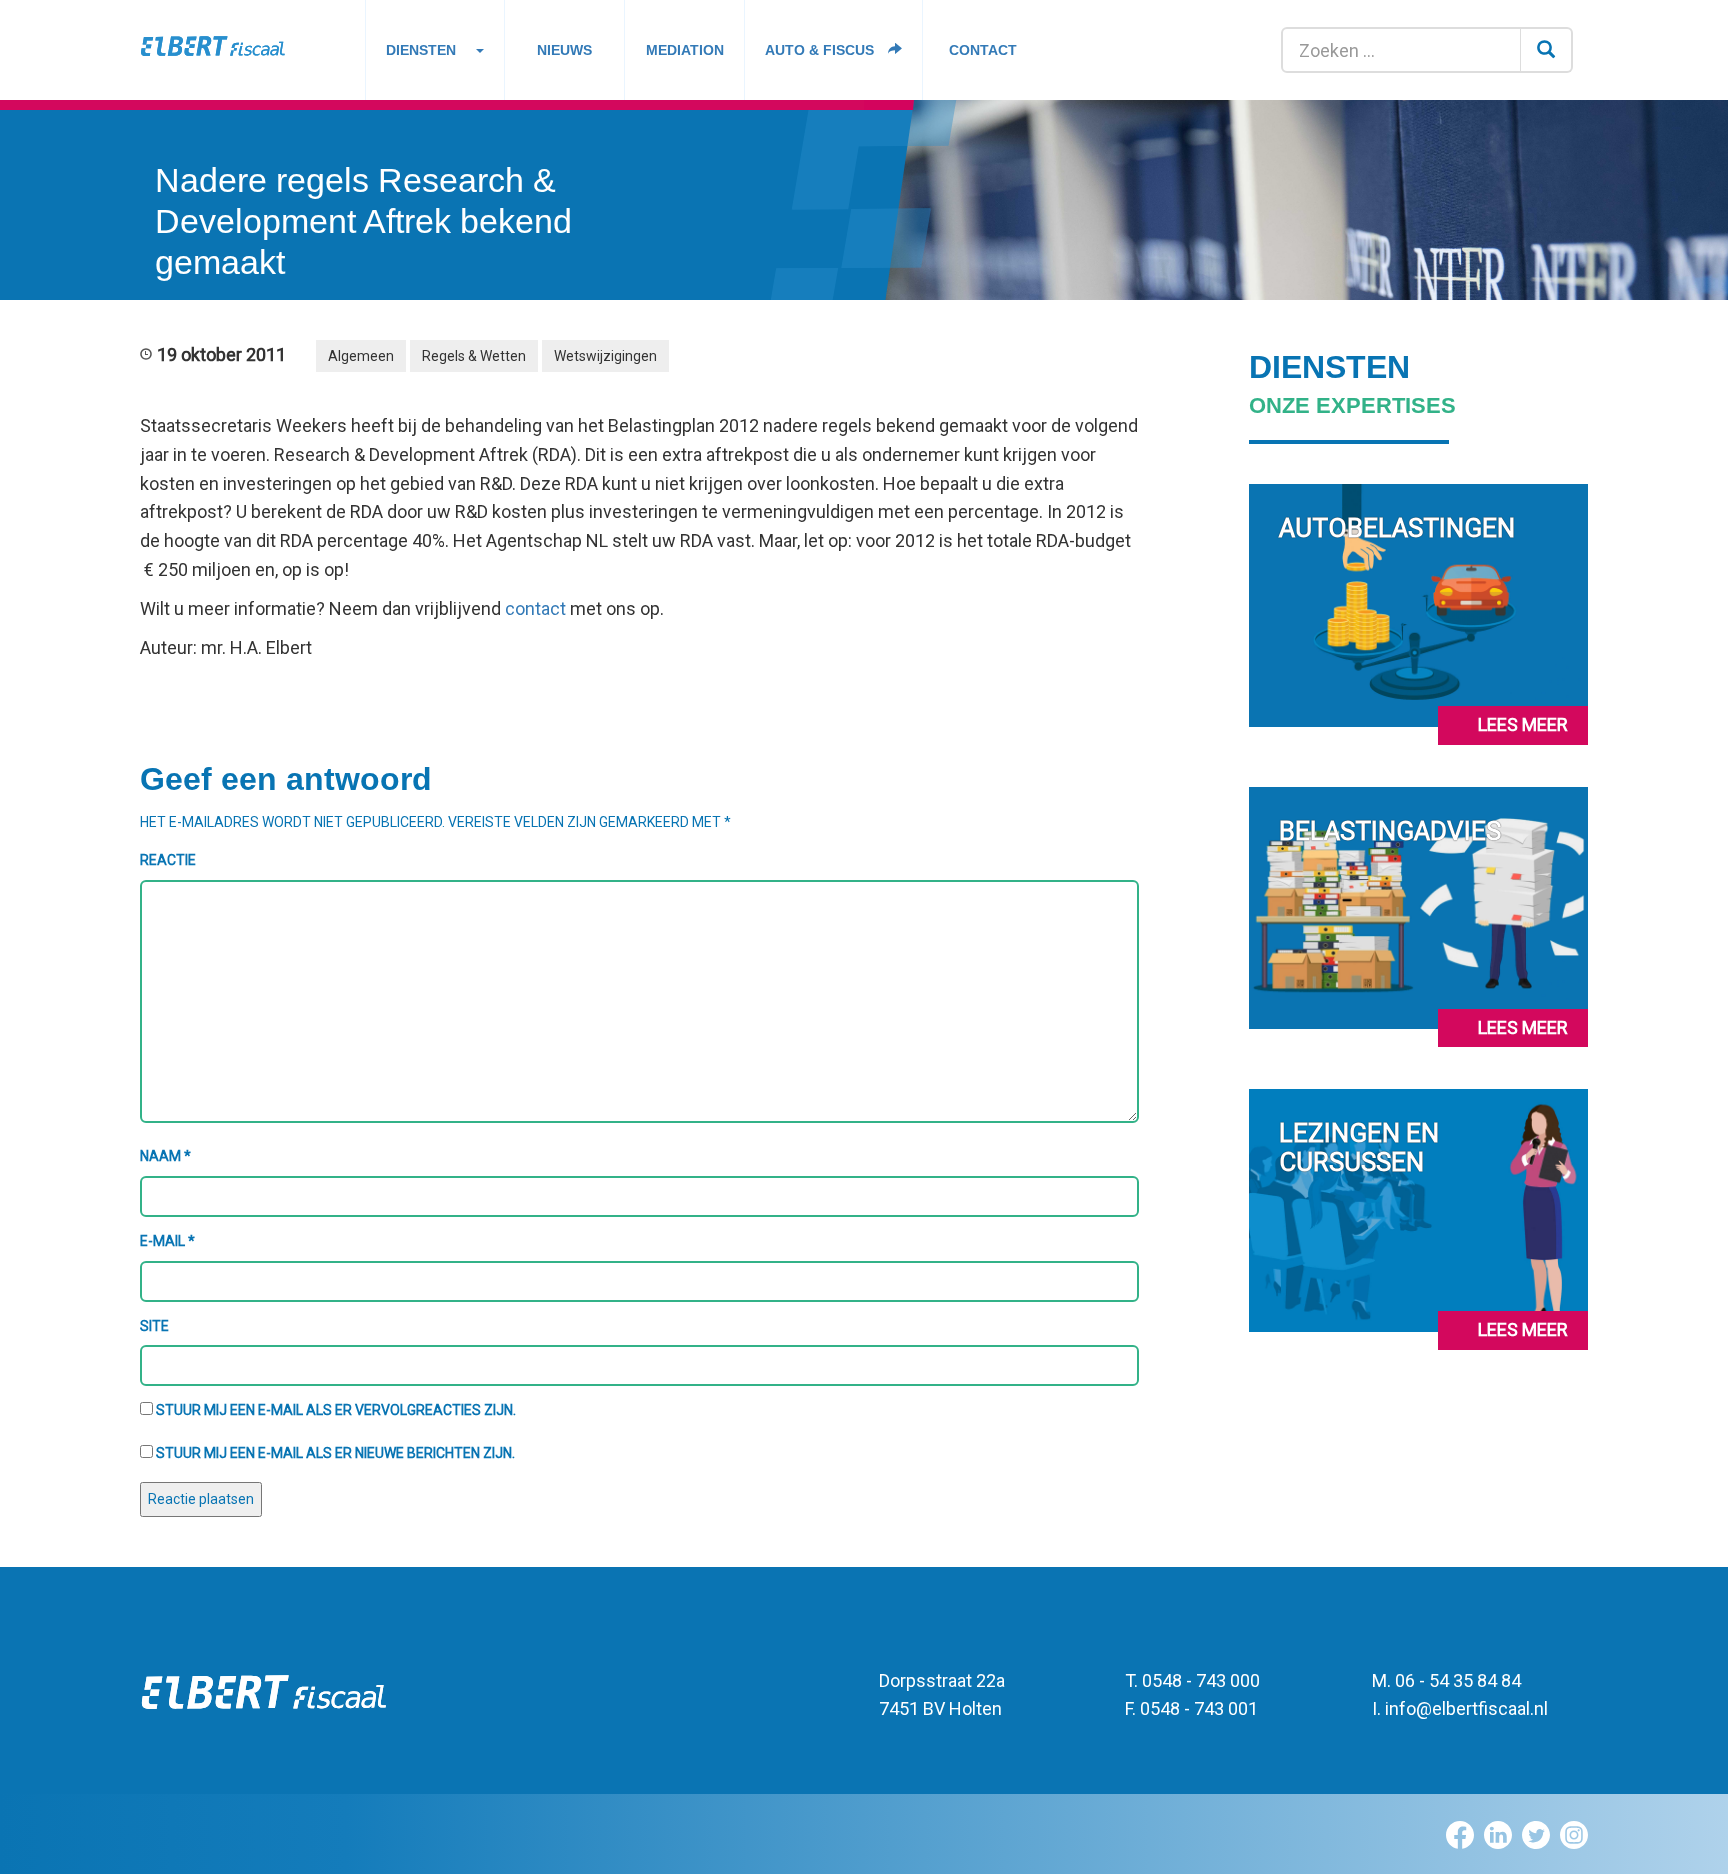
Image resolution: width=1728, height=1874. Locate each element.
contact (535, 608)
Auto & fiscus (821, 50)
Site (154, 1326)
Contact (983, 50)
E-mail (167, 1241)
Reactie (168, 860)
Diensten (421, 50)
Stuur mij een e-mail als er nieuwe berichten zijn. (335, 1453)
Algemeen (361, 356)
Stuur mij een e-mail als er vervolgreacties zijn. (336, 1410)
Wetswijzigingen (605, 356)
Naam (165, 1156)
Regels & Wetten (474, 356)
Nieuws (564, 50)
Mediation (685, 50)
